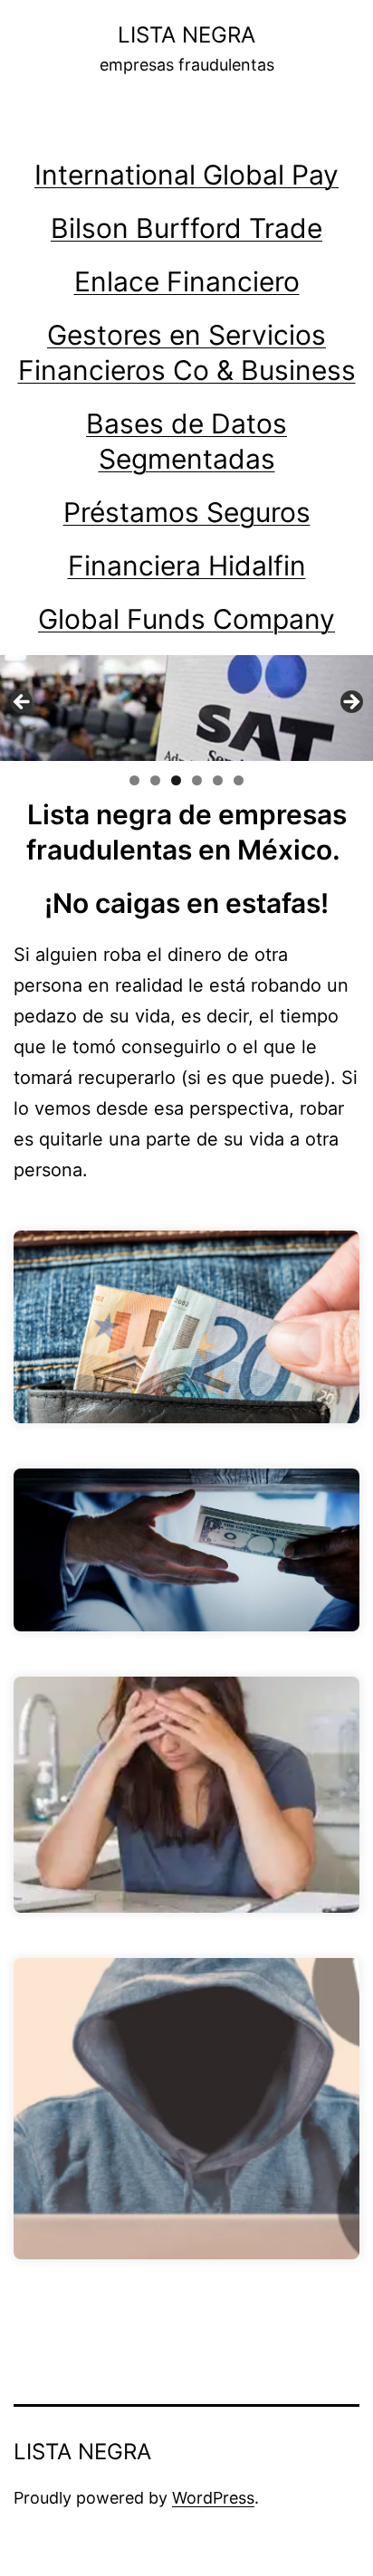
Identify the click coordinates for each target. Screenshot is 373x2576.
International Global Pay (186, 175)
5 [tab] (218, 780)
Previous (23, 703)
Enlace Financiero (187, 281)
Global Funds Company (186, 619)
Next (350, 703)
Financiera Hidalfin (187, 566)
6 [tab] (239, 780)
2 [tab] (155, 780)
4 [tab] (197, 780)
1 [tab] (134, 780)
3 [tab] (176, 780)
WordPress (213, 2498)
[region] (186, 708)
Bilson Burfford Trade (186, 228)
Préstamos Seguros (187, 512)
